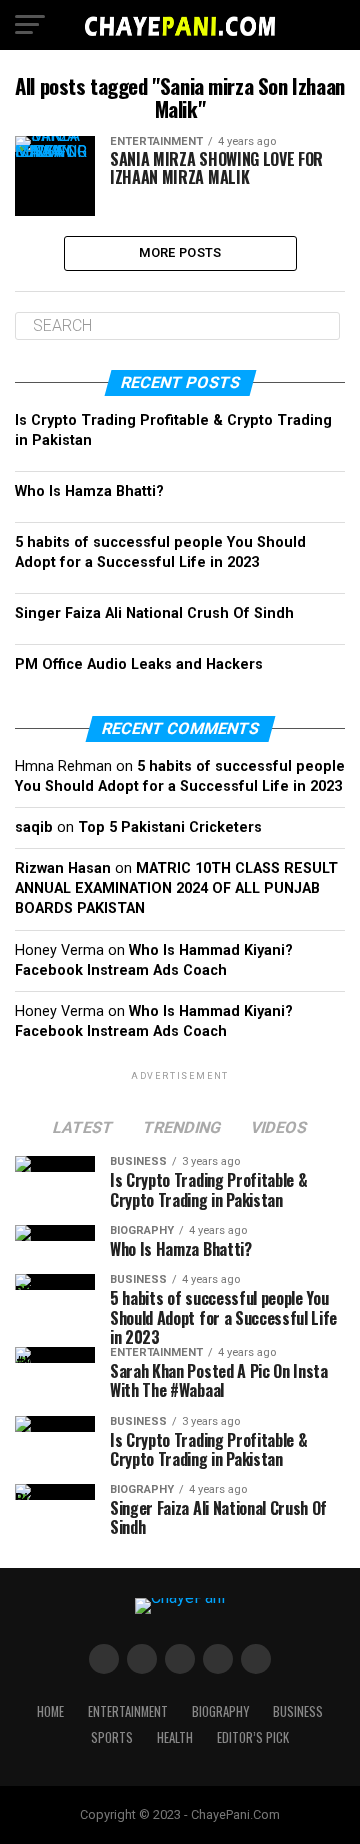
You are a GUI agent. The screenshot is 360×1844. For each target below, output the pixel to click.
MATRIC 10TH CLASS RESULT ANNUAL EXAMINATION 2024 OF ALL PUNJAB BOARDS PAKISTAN (176, 888)
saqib (34, 827)
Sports (112, 1737)
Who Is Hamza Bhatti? (89, 491)
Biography (220, 1711)
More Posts (180, 252)
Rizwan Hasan (63, 868)
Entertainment (128, 1711)
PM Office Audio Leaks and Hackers (139, 664)
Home (50, 1711)
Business (298, 1711)
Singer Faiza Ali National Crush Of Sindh (154, 613)
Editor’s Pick (253, 1737)
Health (175, 1737)
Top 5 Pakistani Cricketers (170, 827)
